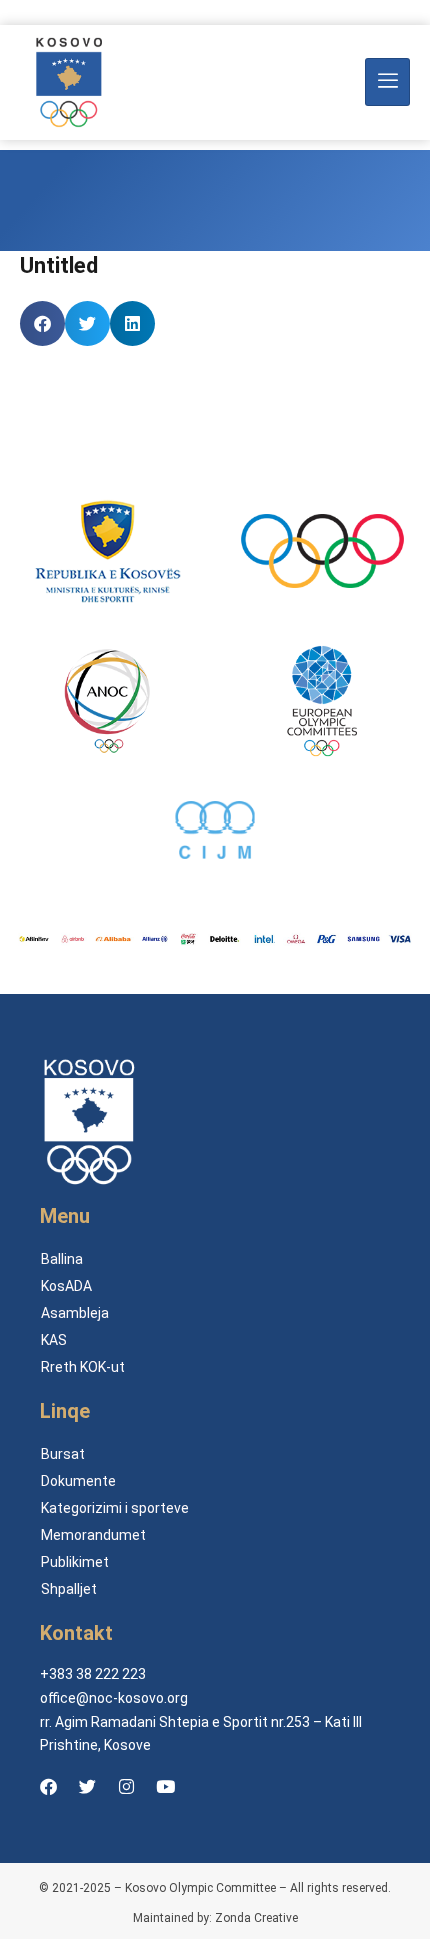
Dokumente (78, 1481)
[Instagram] (126, 1786)
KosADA (66, 1286)
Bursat (63, 1454)
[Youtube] (165, 1786)
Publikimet (75, 1562)
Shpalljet (69, 1589)
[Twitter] (87, 1786)
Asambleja (75, 1313)
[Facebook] (48, 1786)
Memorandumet (93, 1535)
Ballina (62, 1259)
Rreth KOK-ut (83, 1367)
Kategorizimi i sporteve (115, 1508)
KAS (54, 1340)
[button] (42, 323)
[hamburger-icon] (387, 82)
